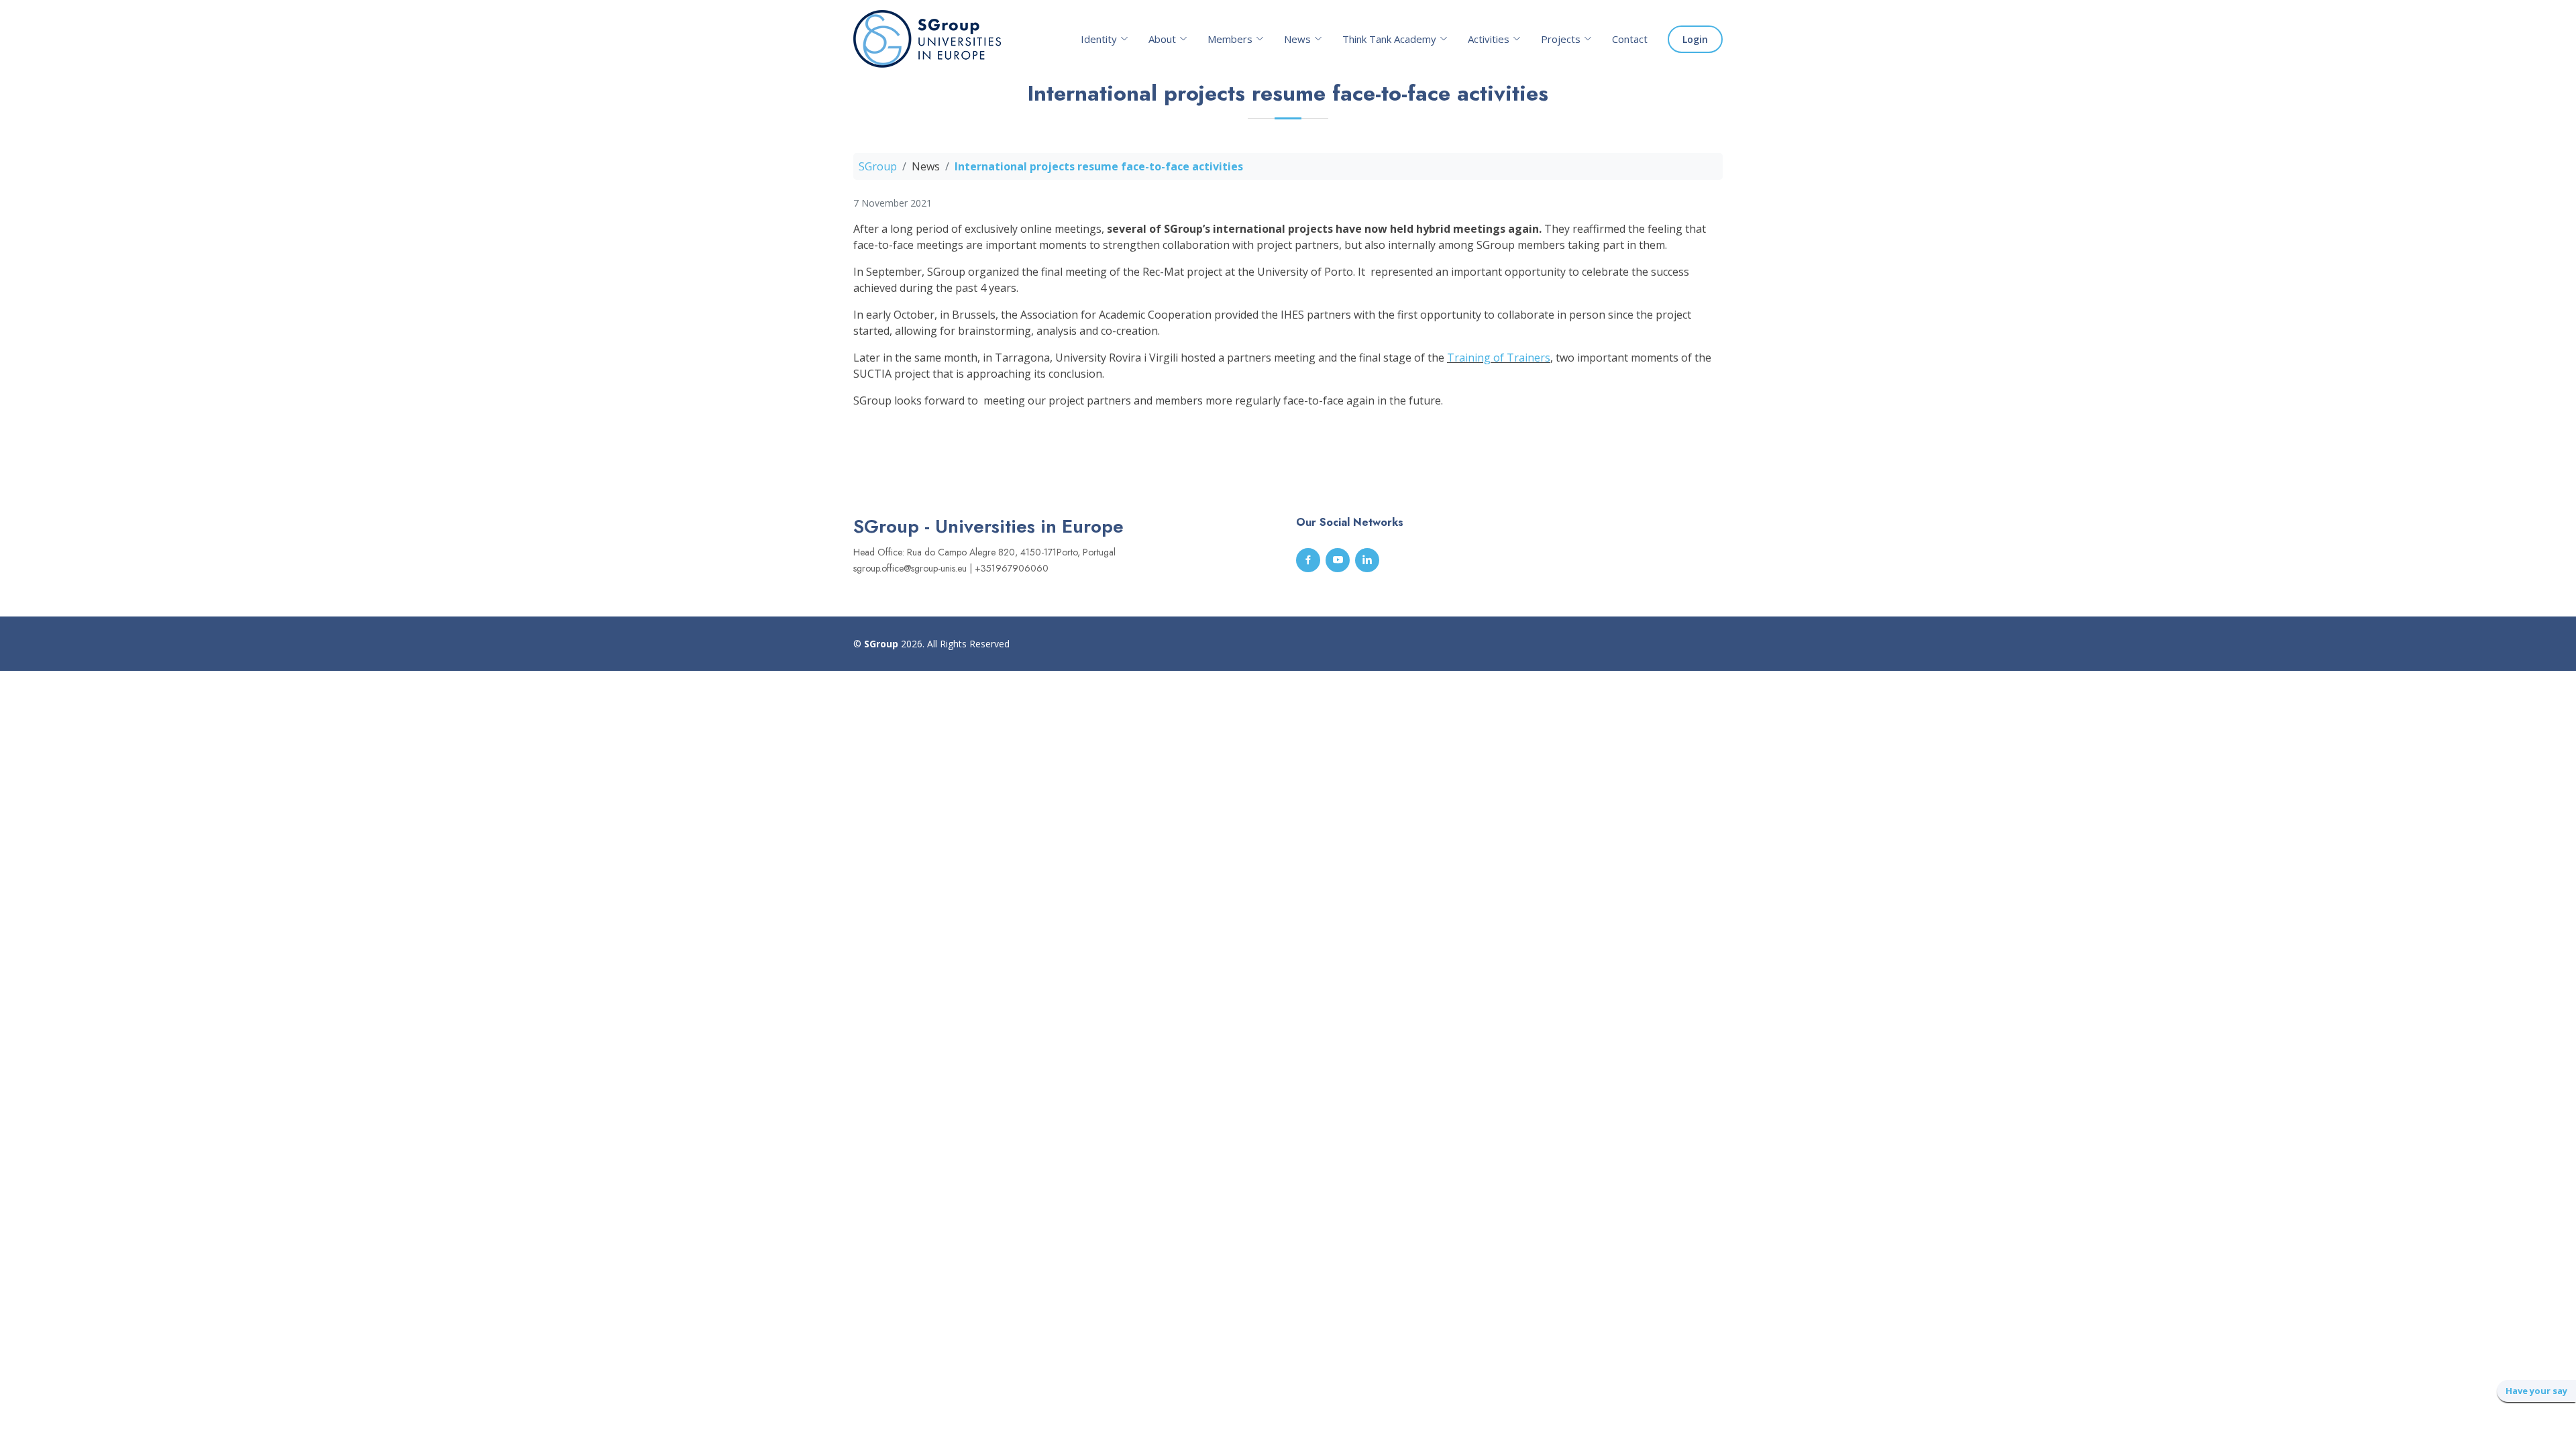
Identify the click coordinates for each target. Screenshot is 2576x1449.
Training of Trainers (1499, 358)
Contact (1630, 39)
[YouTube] (1338, 560)
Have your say (2536, 1391)
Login (1695, 39)
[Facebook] (1308, 560)
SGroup (878, 166)
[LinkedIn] (1367, 560)
